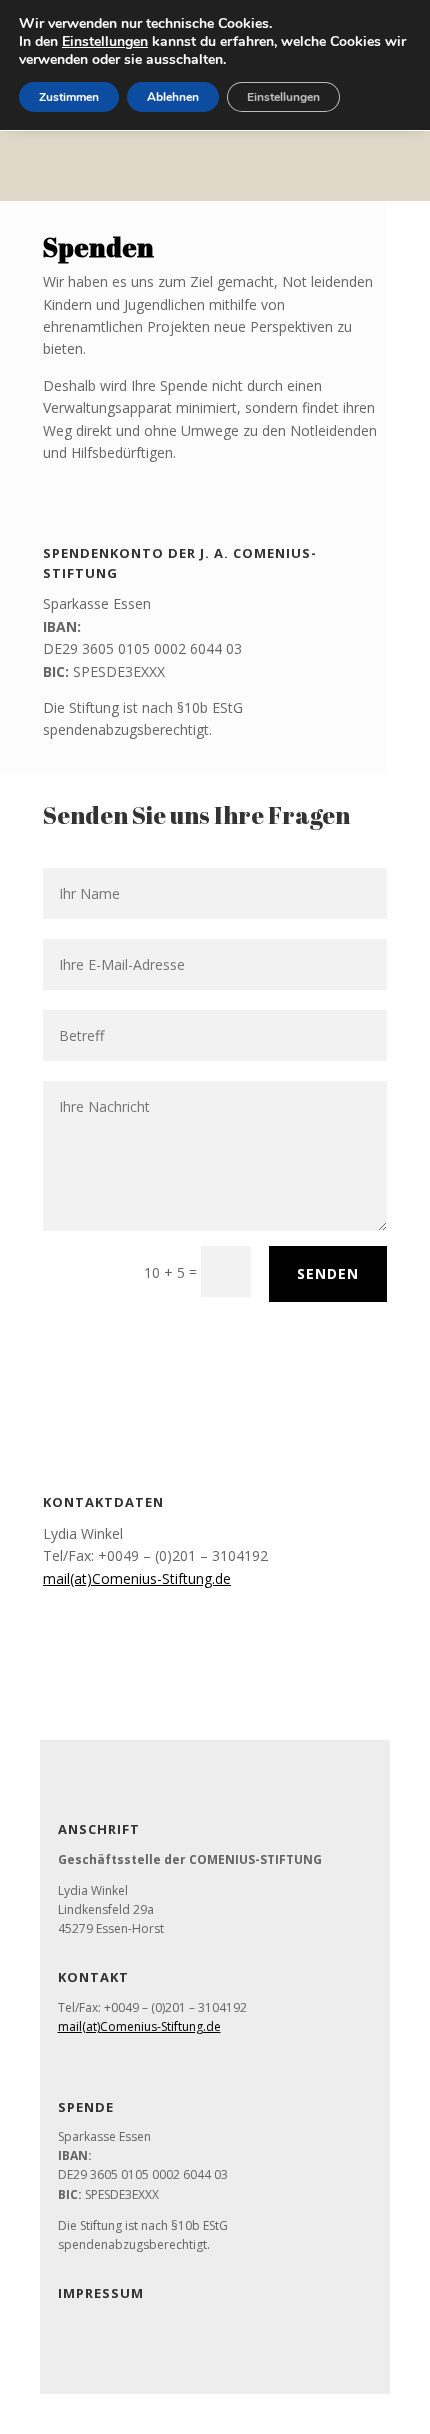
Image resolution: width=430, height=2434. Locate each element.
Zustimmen (69, 97)
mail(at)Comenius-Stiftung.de (137, 1578)
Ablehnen (173, 97)
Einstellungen (105, 42)
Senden (328, 1273)
